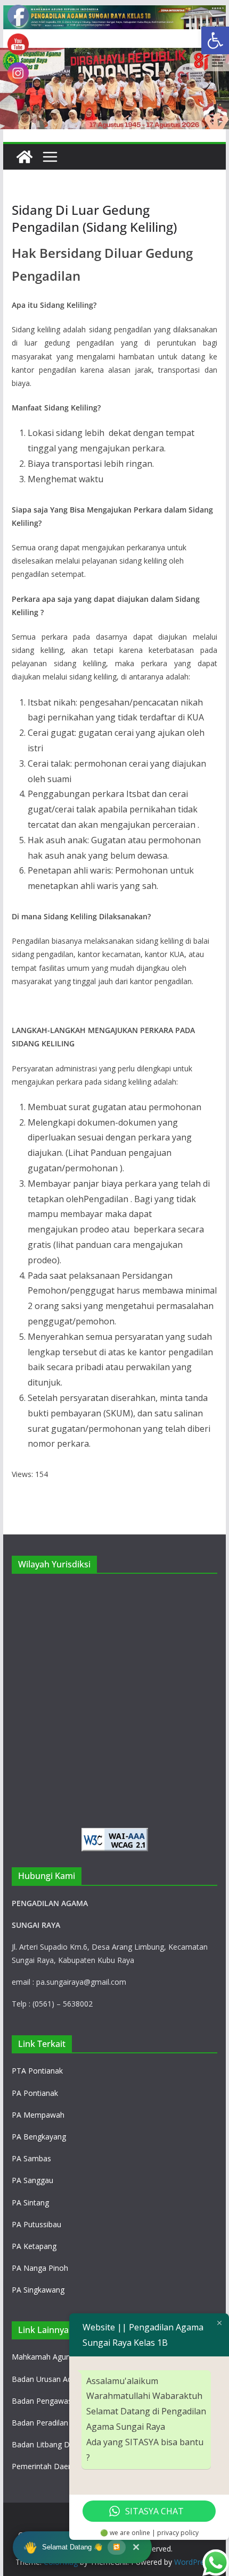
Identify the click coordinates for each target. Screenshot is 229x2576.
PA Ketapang (34, 2246)
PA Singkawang (38, 2290)
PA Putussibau (36, 2224)
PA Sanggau (32, 2180)
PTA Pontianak (37, 2071)
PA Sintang (30, 2202)
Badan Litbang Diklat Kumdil (60, 2444)
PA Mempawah (38, 2115)
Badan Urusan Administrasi (58, 2379)
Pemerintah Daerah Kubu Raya (65, 2466)
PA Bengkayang (39, 2137)
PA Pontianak (35, 2093)
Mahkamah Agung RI (48, 2357)
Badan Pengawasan (46, 2401)
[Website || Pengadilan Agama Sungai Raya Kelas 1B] (114, 13)
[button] (215, 40)
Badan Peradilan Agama (53, 2423)
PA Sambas (31, 2158)
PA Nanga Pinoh (40, 2268)
